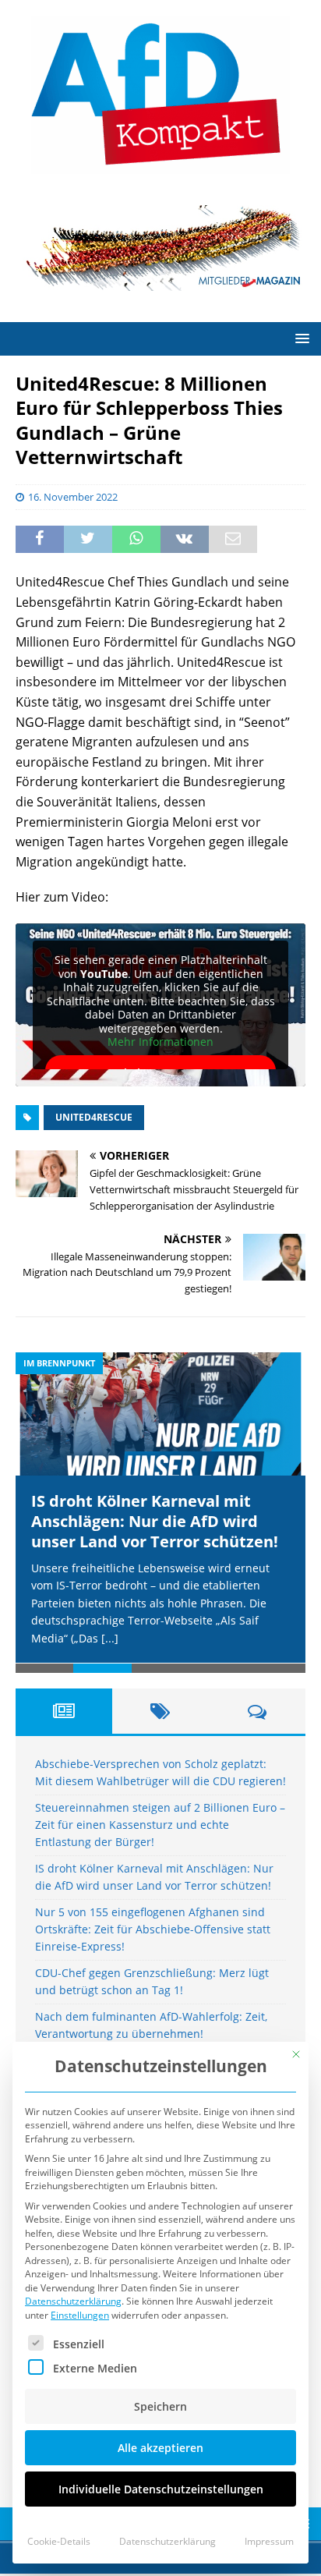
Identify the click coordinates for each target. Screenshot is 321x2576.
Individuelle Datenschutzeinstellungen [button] (161, 2489)
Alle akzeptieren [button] (160, 2448)
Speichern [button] (160, 2406)
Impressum (269, 2541)
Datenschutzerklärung (73, 2301)
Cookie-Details (59, 2541)
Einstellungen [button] (80, 2315)
